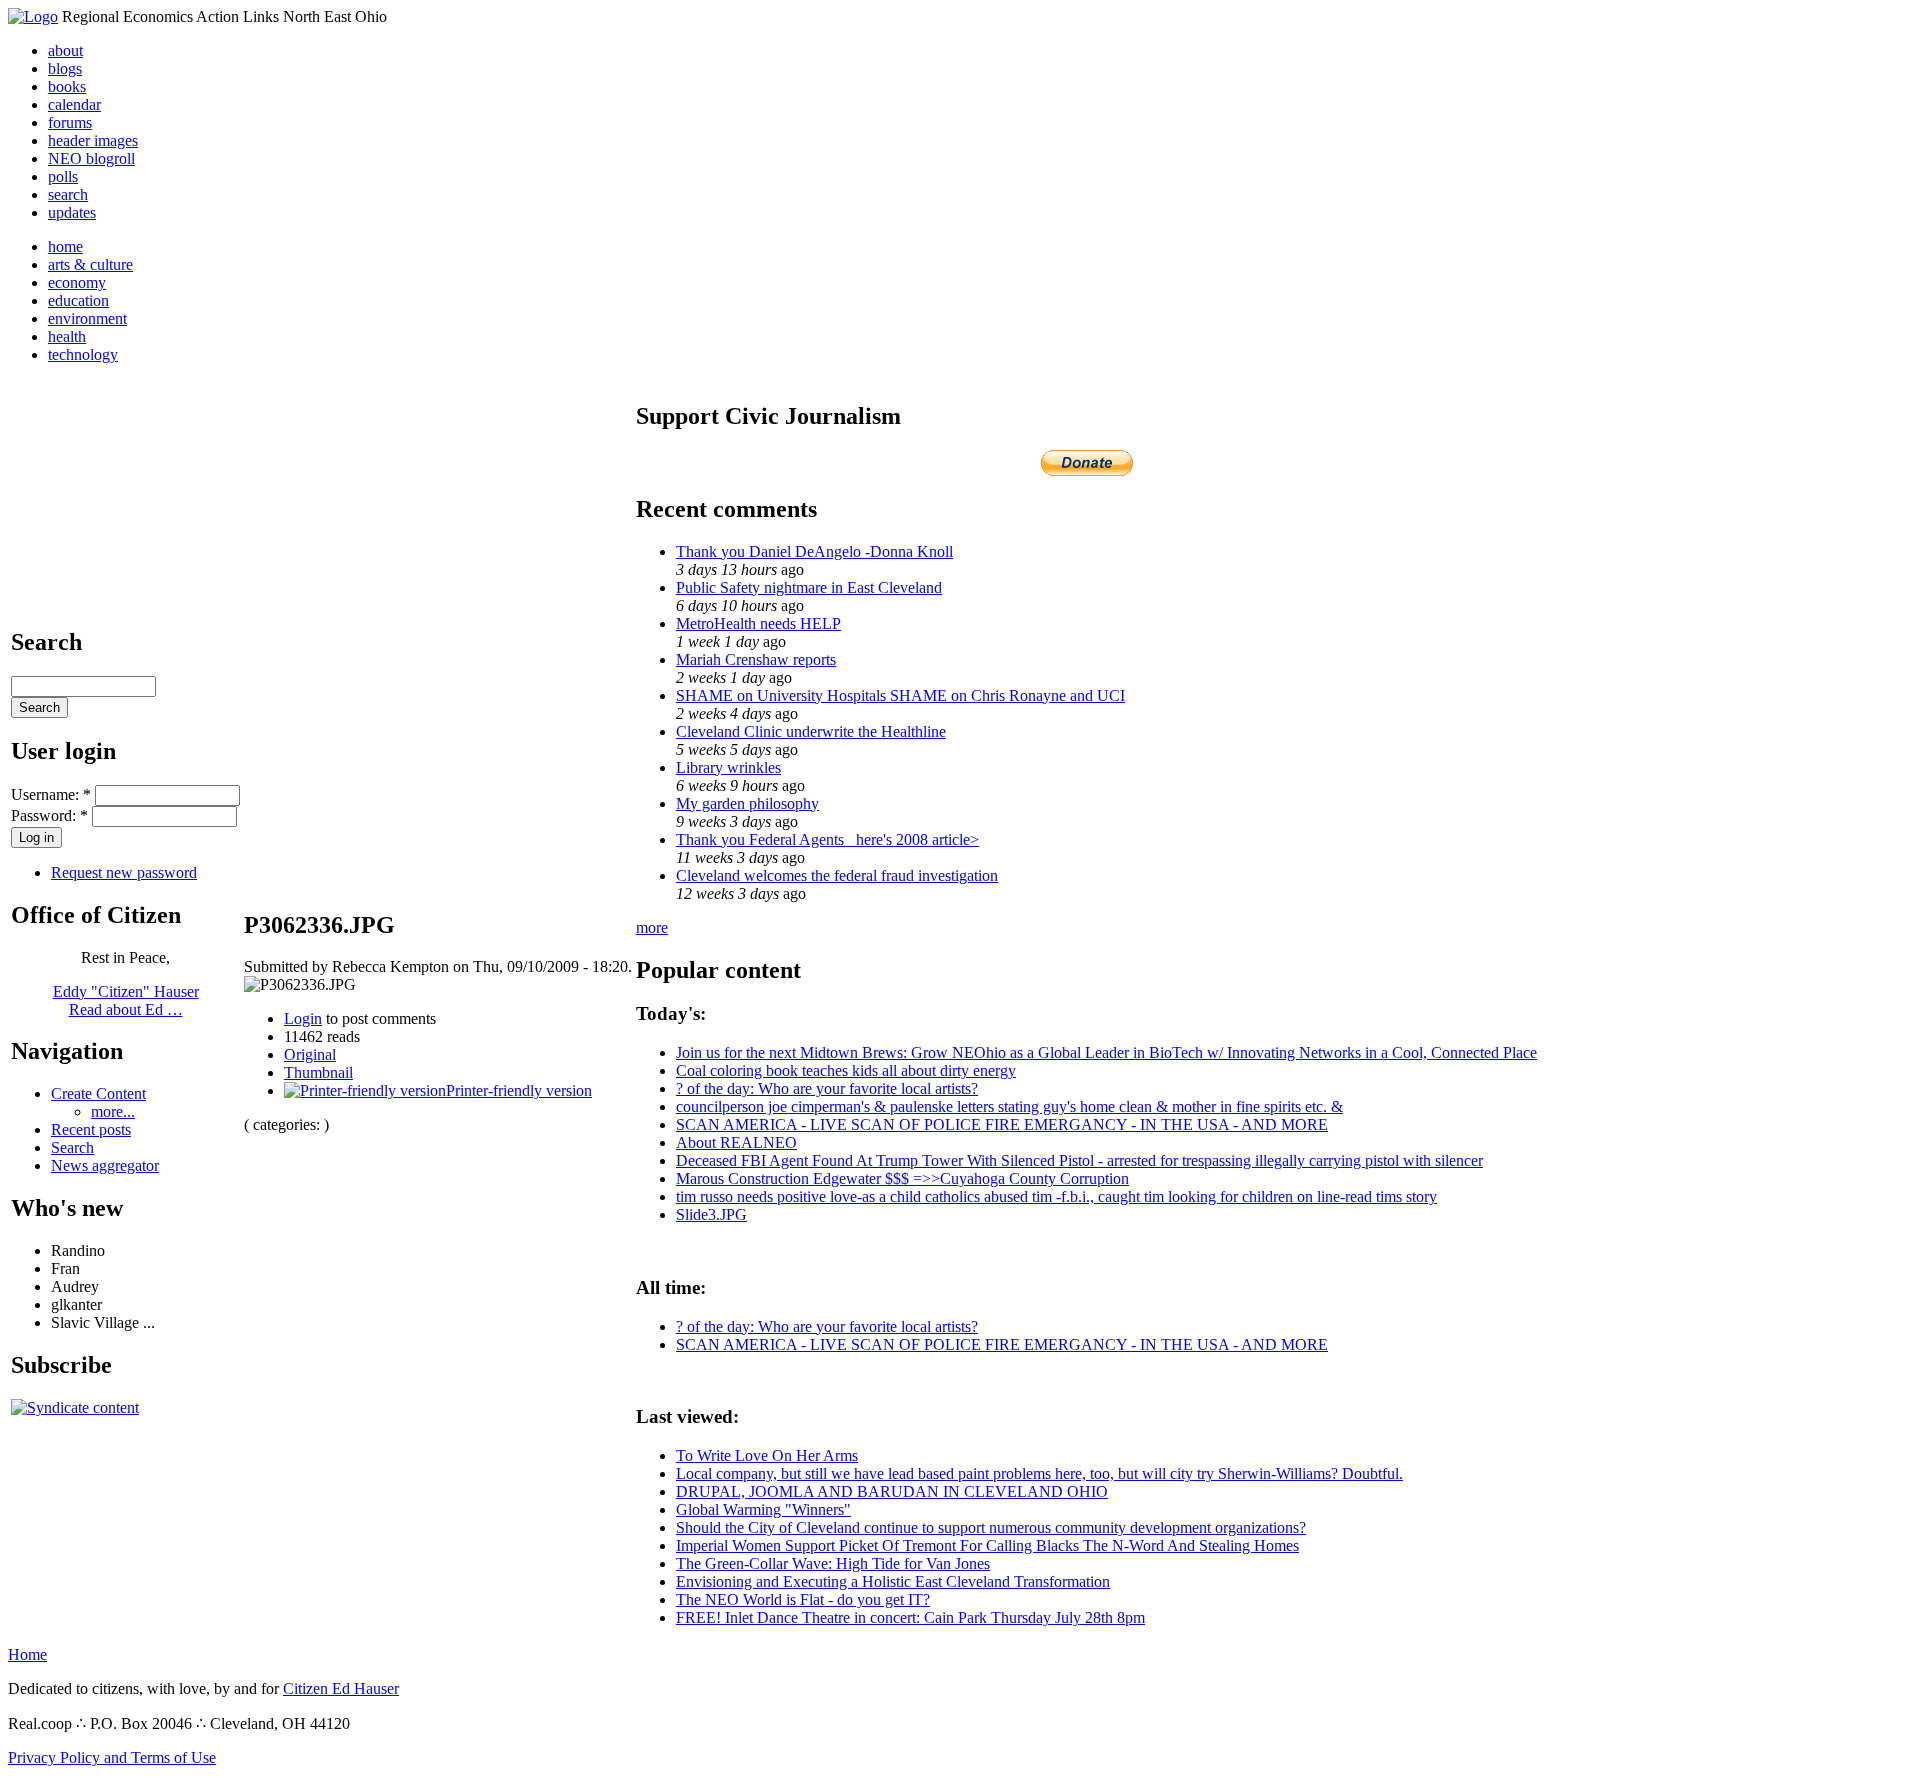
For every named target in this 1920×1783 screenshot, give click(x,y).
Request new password (124, 872)
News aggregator (105, 1165)
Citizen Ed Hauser (341, 1688)
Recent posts (91, 1129)
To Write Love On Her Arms (767, 1455)
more (652, 927)
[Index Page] (33, 16)
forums (70, 122)
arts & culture (90, 264)
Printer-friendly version (519, 1090)
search (68, 194)
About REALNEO (736, 1142)
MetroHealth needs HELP (758, 623)
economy (77, 282)
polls (63, 176)
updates (72, 212)
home (65, 246)
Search (72, 1147)
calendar (74, 104)
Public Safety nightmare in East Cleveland (809, 587)
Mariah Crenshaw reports (756, 659)
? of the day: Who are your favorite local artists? (827, 1088)
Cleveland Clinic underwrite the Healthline (811, 731)
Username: (51, 794)
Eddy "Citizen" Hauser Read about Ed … (126, 1000)
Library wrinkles (728, 767)
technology (83, 354)
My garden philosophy (747, 803)
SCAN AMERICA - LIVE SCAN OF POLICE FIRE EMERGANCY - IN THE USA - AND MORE (1002, 1124)
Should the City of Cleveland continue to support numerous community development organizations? (991, 1527)
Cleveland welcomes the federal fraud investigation (837, 875)
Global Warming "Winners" (763, 1509)
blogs (65, 68)
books (67, 86)
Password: (49, 815)
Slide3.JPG (711, 1214)
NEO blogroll (91, 158)
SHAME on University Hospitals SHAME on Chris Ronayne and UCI (900, 695)
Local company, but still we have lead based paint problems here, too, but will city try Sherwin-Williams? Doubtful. (1039, 1473)
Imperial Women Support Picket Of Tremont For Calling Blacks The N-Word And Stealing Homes (987, 1545)
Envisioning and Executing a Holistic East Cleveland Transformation (893, 1581)
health (67, 336)
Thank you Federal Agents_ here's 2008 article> (827, 839)
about (65, 50)
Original (310, 1054)
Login (303, 1018)
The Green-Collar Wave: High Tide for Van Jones (833, 1563)
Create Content (98, 1093)
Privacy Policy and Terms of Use (112, 1757)
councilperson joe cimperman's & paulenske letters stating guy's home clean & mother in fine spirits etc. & (1009, 1106)
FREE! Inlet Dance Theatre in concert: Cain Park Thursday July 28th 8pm (910, 1617)
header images (93, 140)
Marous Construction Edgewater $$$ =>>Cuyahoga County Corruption (902, 1178)
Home (27, 1654)
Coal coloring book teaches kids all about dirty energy (846, 1070)
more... (113, 1111)
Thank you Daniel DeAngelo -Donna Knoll (814, 551)
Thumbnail (318, 1072)
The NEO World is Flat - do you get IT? (803, 1599)
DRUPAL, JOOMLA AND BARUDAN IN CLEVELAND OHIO (892, 1491)
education (78, 300)
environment (87, 318)
